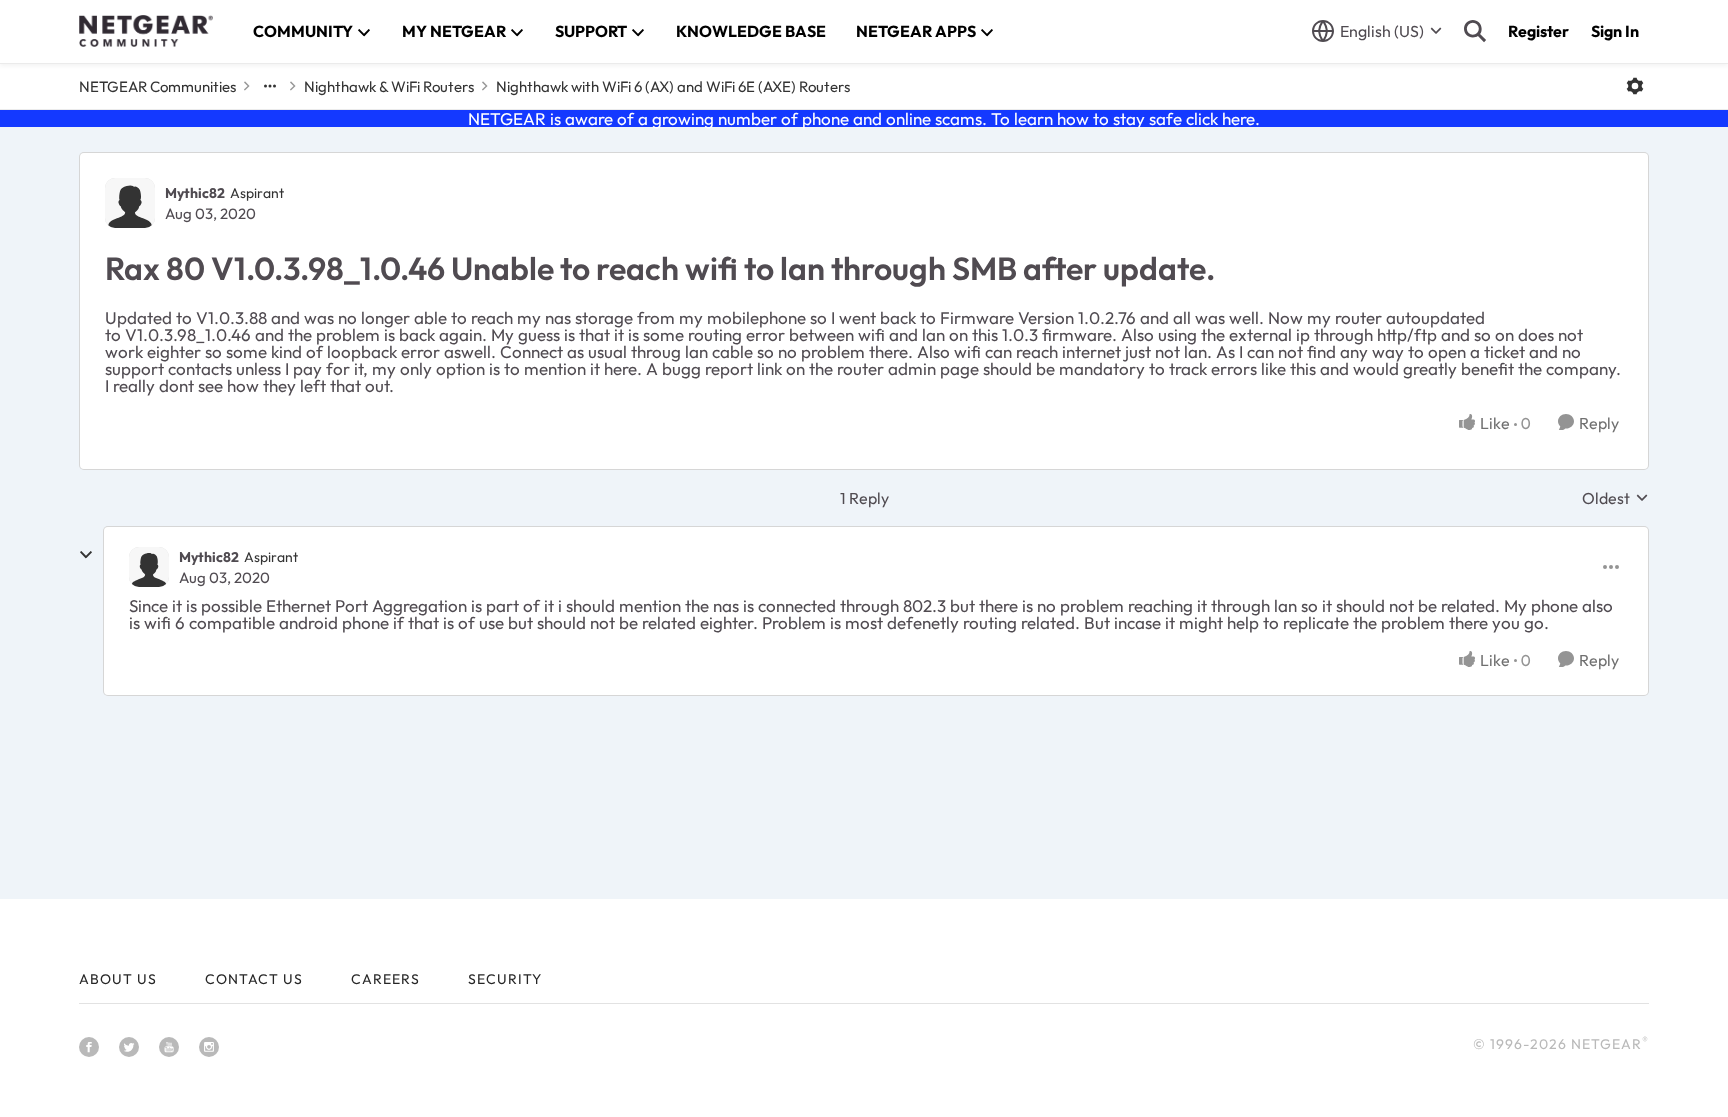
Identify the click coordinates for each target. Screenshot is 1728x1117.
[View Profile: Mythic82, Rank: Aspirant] (130, 203)
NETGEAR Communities (157, 86)
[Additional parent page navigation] (270, 86)
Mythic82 (195, 193)
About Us (118, 979)
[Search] (1475, 31)
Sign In (1615, 31)
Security (505, 979)
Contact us (254, 979)
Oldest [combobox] (1615, 498)
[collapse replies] (86, 555)
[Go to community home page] (146, 31)
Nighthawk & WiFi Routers (389, 86)
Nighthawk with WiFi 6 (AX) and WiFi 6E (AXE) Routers (673, 86)
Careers (385, 979)
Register (1538, 31)
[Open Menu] (1635, 86)
